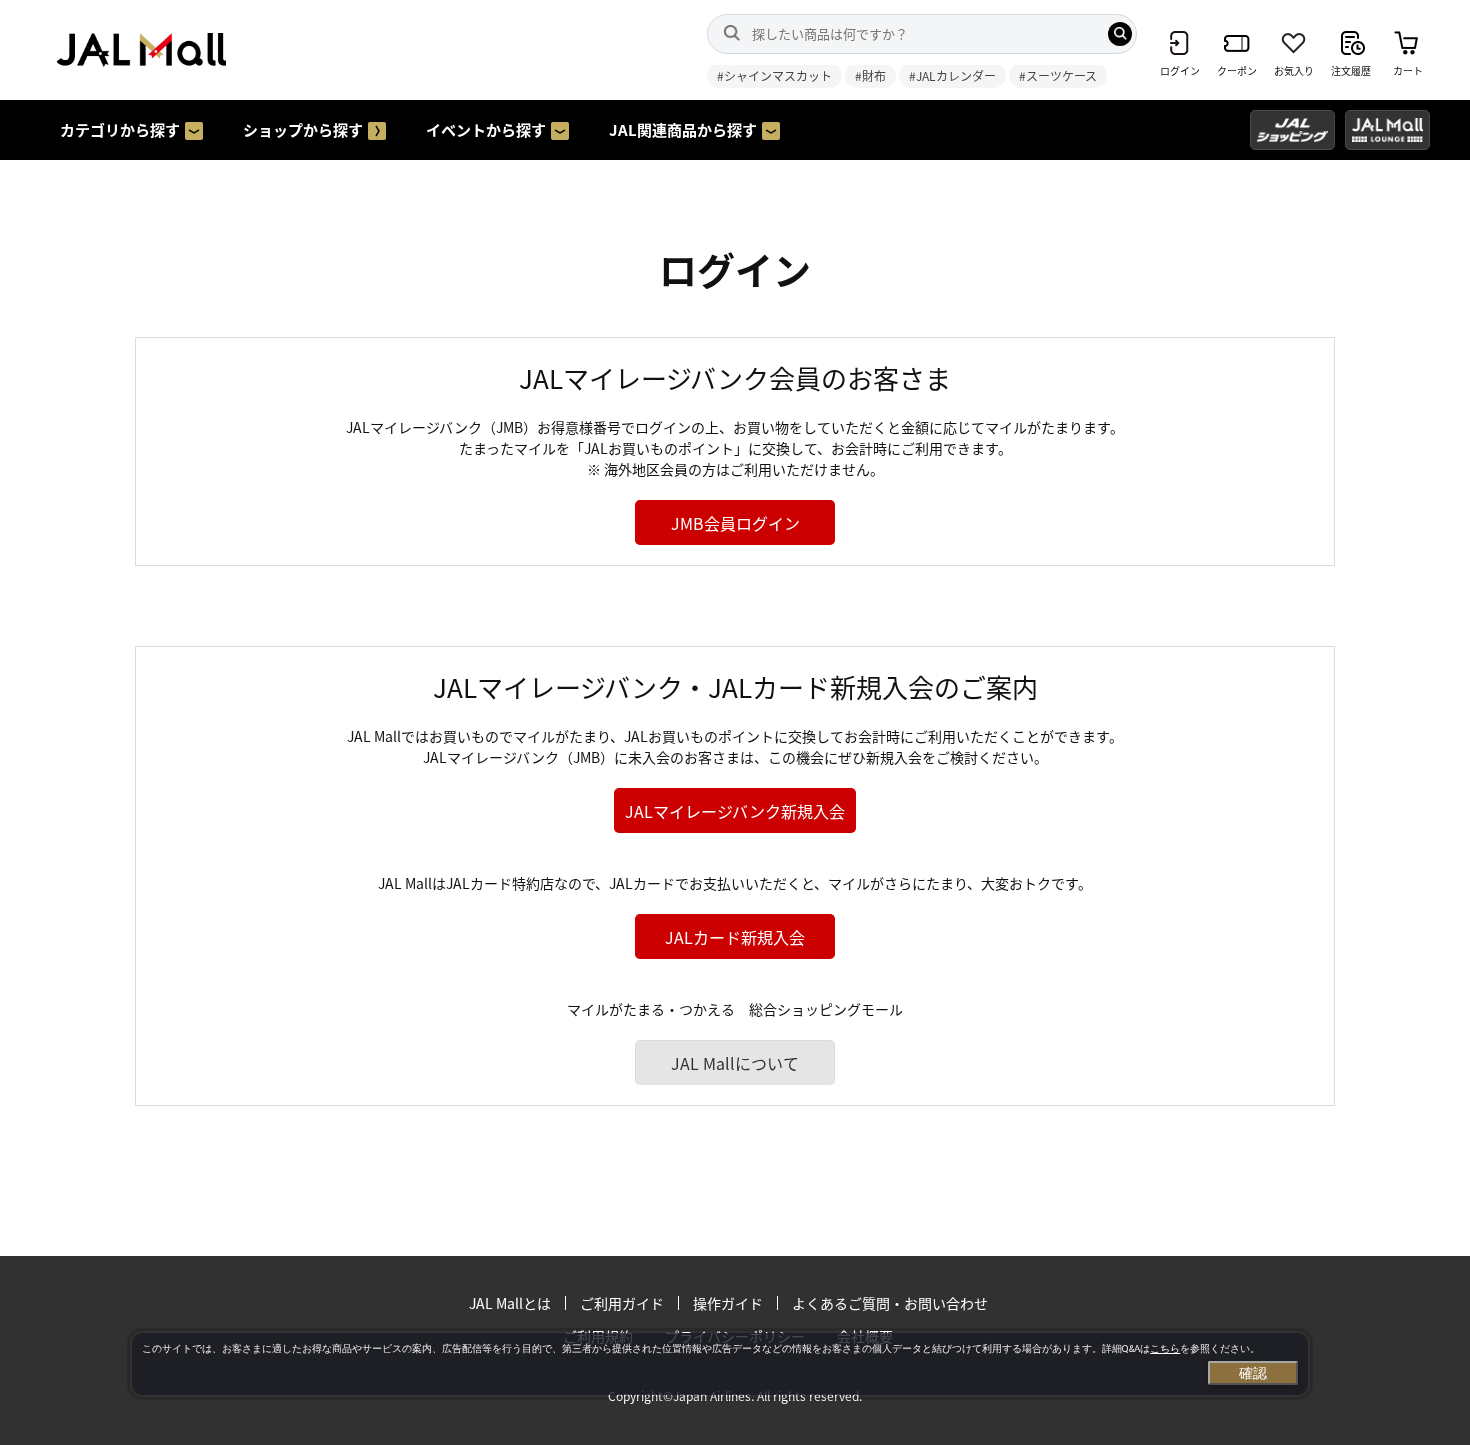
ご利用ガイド (622, 1303)
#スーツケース (1058, 75)
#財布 (870, 75)
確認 (1253, 1373)
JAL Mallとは (510, 1303)
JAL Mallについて (735, 1063)
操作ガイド (728, 1303)
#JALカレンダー (952, 75)
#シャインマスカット (774, 75)
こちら (1165, 1348)
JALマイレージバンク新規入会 (735, 811)
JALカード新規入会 (735, 937)
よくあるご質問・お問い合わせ (890, 1303)
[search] (1120, 34)
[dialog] (720, 1364)
